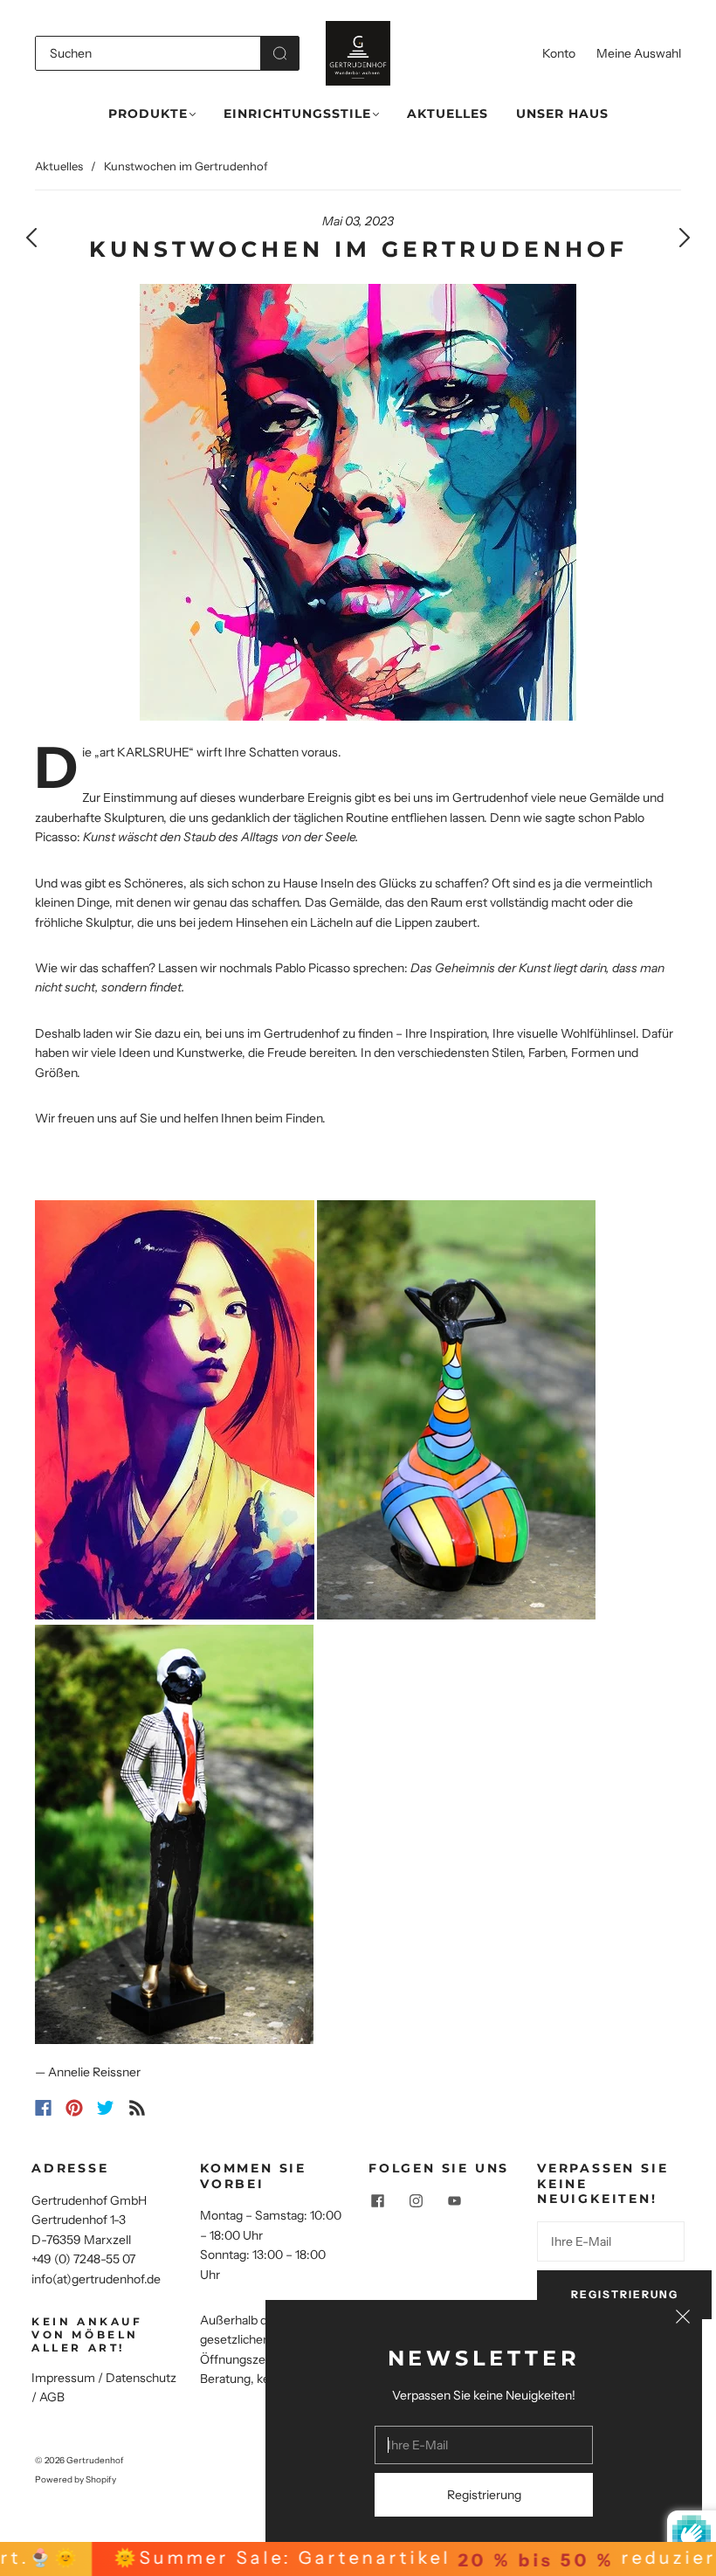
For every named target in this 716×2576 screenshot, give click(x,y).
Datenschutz (141, 2378)
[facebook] (377, 2201)
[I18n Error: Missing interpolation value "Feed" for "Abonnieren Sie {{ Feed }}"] (137, 2108)
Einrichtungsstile (297, 114)
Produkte (148, 114)
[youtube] (454, 2201)
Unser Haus (562, 114)
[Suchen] (148, 53)
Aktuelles (447, 114)
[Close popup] (683, 2319)
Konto (559, 53)
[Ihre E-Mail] (611, 2241)
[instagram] (416, 2201)
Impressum (63, 2378)
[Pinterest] (74, 2108)
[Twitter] (106, 2108)
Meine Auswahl (639, 53)
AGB (52, 2397)
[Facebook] (43, 2108)
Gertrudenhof (95, 2460)
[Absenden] (280, 53)
